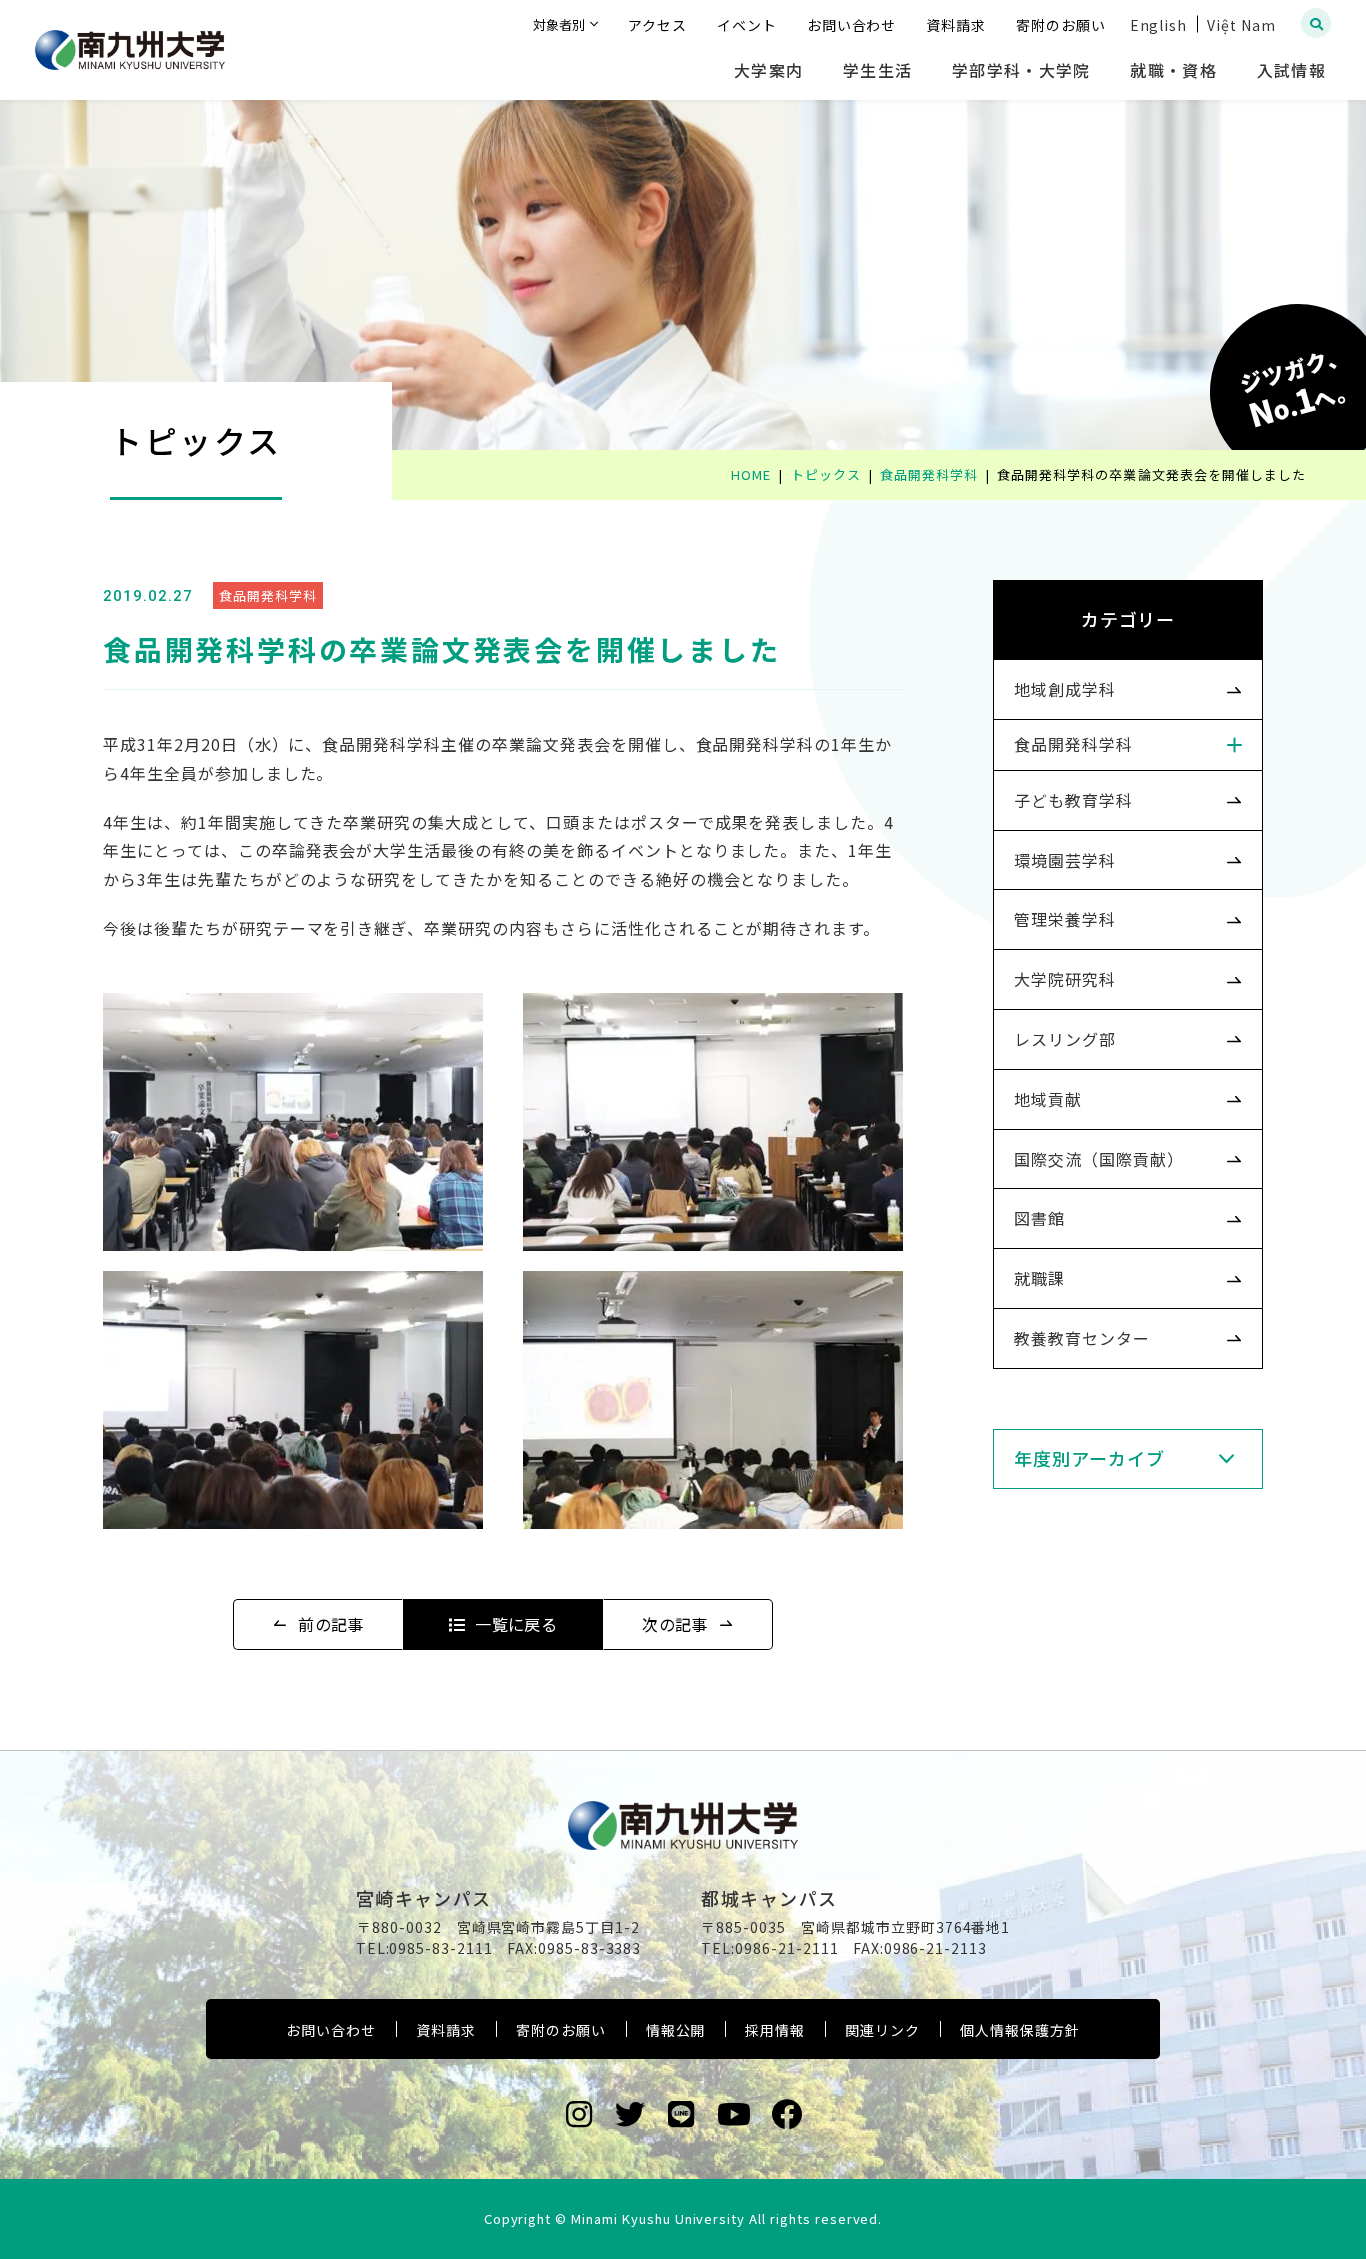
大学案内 (768, 70)
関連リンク (882, 2030)
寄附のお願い (561, 2030)
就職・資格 (1173, 70)
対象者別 (559, 24)
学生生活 (877, 70)
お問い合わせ (331, 2030)
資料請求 (446, 2030)
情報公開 (676, 2030)
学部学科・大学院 (1021, 70)
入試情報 (1291, 70)
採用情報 (775, 2030)
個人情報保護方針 (1020, 2030)
